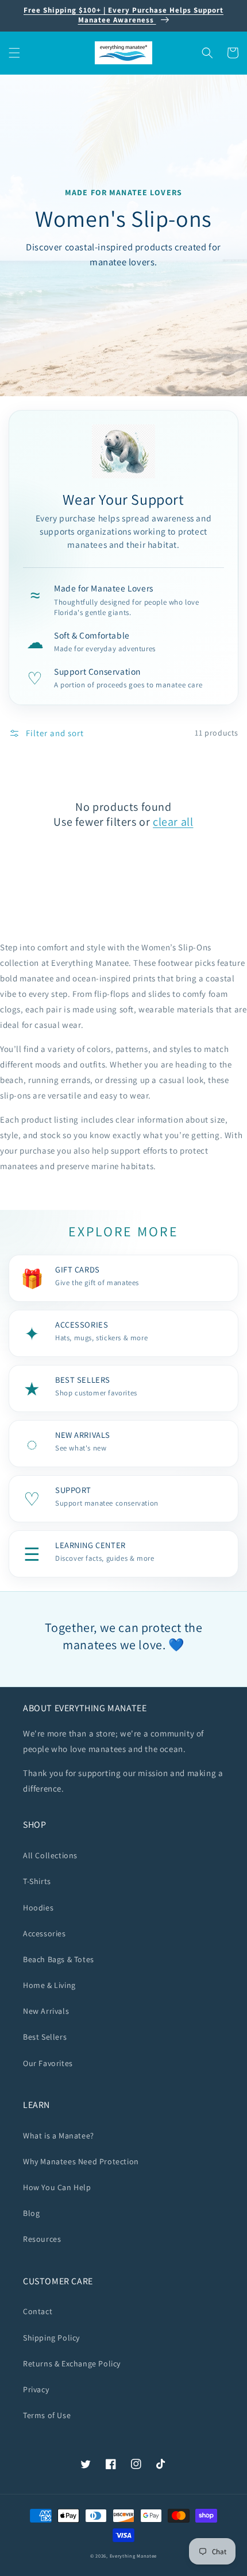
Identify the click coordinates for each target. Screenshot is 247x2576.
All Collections (50, 1855)
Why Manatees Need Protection (81, 2161)
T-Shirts (37, 1881)
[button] (14, 53)
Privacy (36, 2389)
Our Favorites (48, 2063)
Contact (38, 2311)
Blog (31, 2213)
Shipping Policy (51, 2338)
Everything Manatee (134, 2556)
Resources (42, 2239)
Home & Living (49, 1985)
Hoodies (38, 1908)
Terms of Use (47, 2415)
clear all (173, 822)
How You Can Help (57, 2187)
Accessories (45, 1933)
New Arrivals (46, 2011)
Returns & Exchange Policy (72, 2364)
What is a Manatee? (59, 2136)
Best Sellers (45, 2037)
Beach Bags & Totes (59, 1959)
